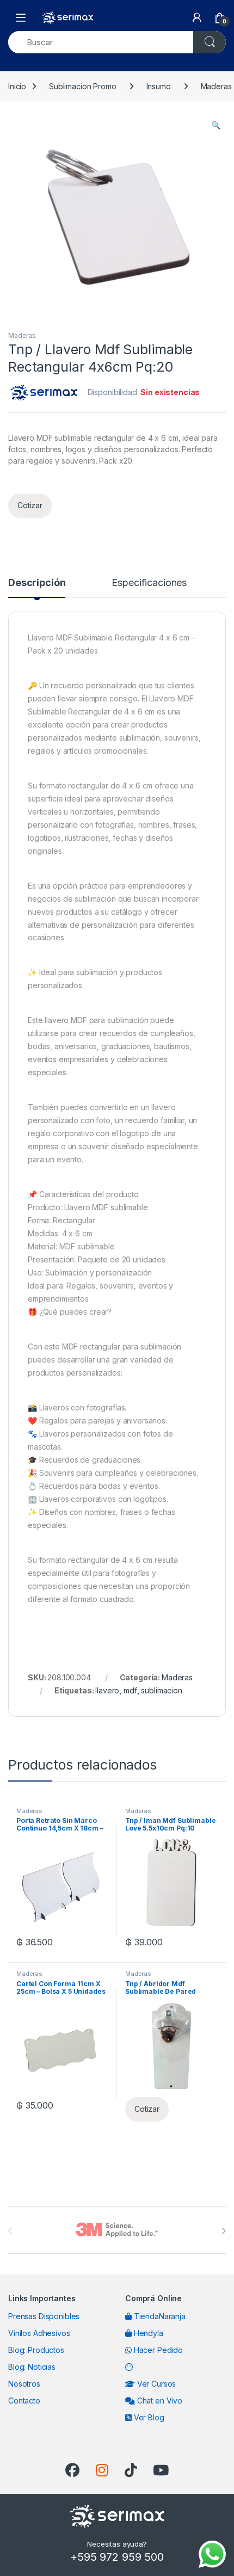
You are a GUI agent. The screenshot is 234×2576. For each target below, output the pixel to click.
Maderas (22, 335)
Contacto (24, 2401)
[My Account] (197, 17)
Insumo (159, 86)
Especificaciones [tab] (149, 583)
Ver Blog (148, 2417)
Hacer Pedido (157, 2350)
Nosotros (24, 2384)
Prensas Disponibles (44, 2316)
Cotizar (30, 505)
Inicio (17, 86)
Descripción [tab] (37, 583)
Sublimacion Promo (83, 86)
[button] (216, 125)
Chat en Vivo (159, 2401)
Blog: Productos (36, 2350)
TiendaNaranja (159, 2316)
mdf (130, 1690)
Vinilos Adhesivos (39, 2333)
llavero (107, 1690)
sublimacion (161, 1690)
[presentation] (223, 2231)
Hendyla (147, 2333)
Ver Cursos (155, 2384)
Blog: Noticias (32, 2367)
